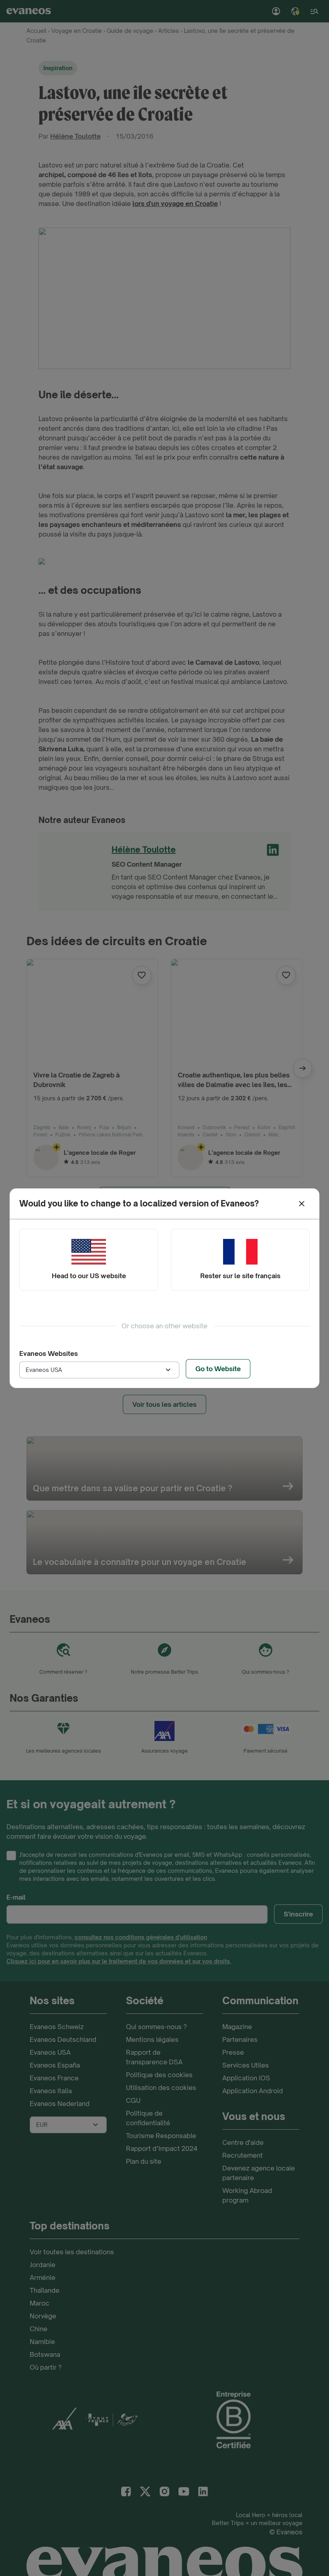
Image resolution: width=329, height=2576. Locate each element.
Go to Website (218, 1369)
